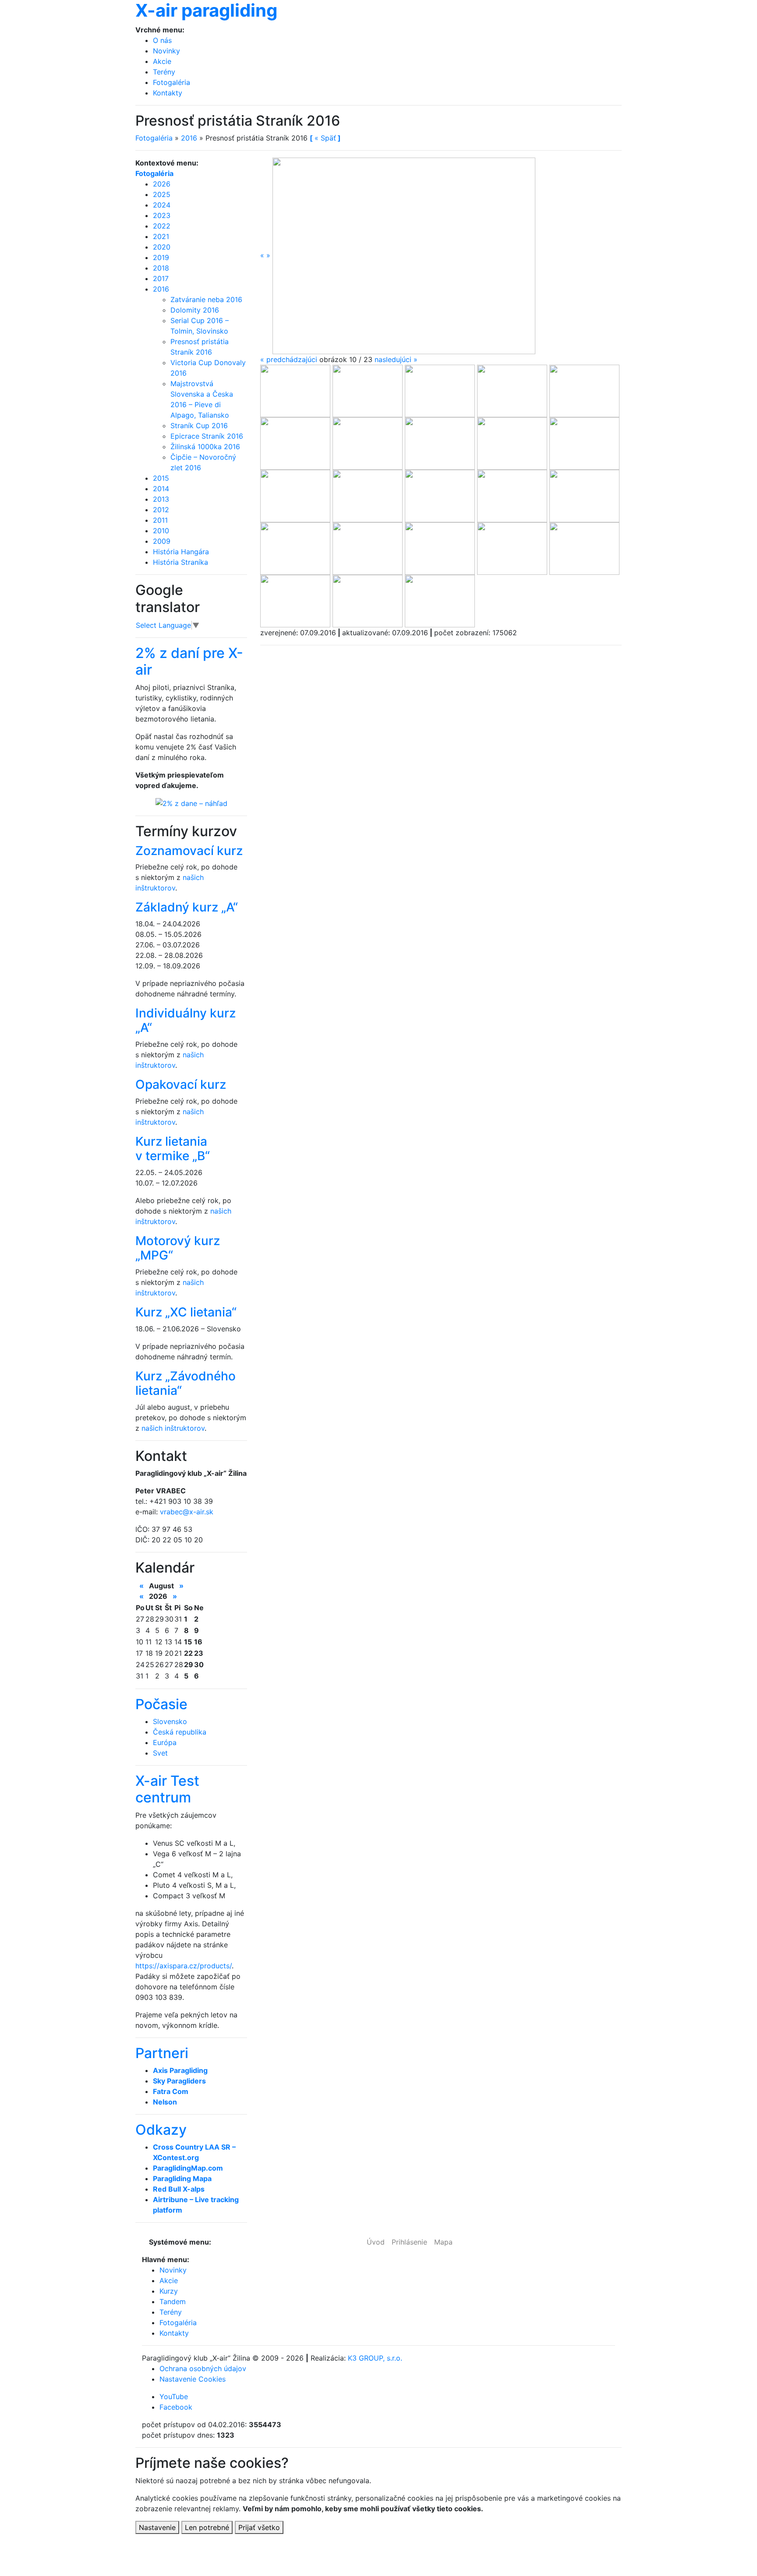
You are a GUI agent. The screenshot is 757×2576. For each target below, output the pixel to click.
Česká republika (180, 1732)
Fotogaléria (172, 82)
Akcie (162, 61)
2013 (161, 499)
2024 (162, 205)
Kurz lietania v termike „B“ (173, 1149)
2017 (161, 278)
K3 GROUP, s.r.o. (375, 2358)
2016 (189, 138)
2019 (161, 257)
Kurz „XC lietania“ (186, 1312)
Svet (160, 1753)
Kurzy (169, 2291)
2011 (160, 520)
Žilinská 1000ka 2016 (205, 447)
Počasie (161, 1704)
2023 (162, 215)
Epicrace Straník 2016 (207, 436)
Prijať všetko (259, 2527)
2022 (162, 226)
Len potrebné (207, 2527)
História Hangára (181, 552)
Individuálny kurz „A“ (186, 1021)
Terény (164, 72)
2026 (162, 184)
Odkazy (161, 2130)
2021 (161, 236)
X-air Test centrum (167, 1789)
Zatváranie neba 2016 (206, 299)
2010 (161, 531)
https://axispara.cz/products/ (184, 1966)
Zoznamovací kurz (189, 851)
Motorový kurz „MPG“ (178, 1248)
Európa (165, 1742)
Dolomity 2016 (195, 310)
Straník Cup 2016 (199, 426)
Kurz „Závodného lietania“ (186, 1383)
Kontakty (168, 93)
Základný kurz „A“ (187, 907)
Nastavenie (157, 2527)
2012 (161, 510)
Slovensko (170, 1721)
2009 (162, 541)
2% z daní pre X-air (189, 661)
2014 (161, 489)
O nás (162, 40)
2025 (162, 194)
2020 (162, 247)
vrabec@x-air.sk (187, 1512)
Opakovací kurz (181, 1084)
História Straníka (180, 562)
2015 (161, 478)
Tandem (173, 2302)
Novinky (166, 51)
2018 (161, 268)
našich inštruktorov (173, 1428)
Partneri (162, 2053)
